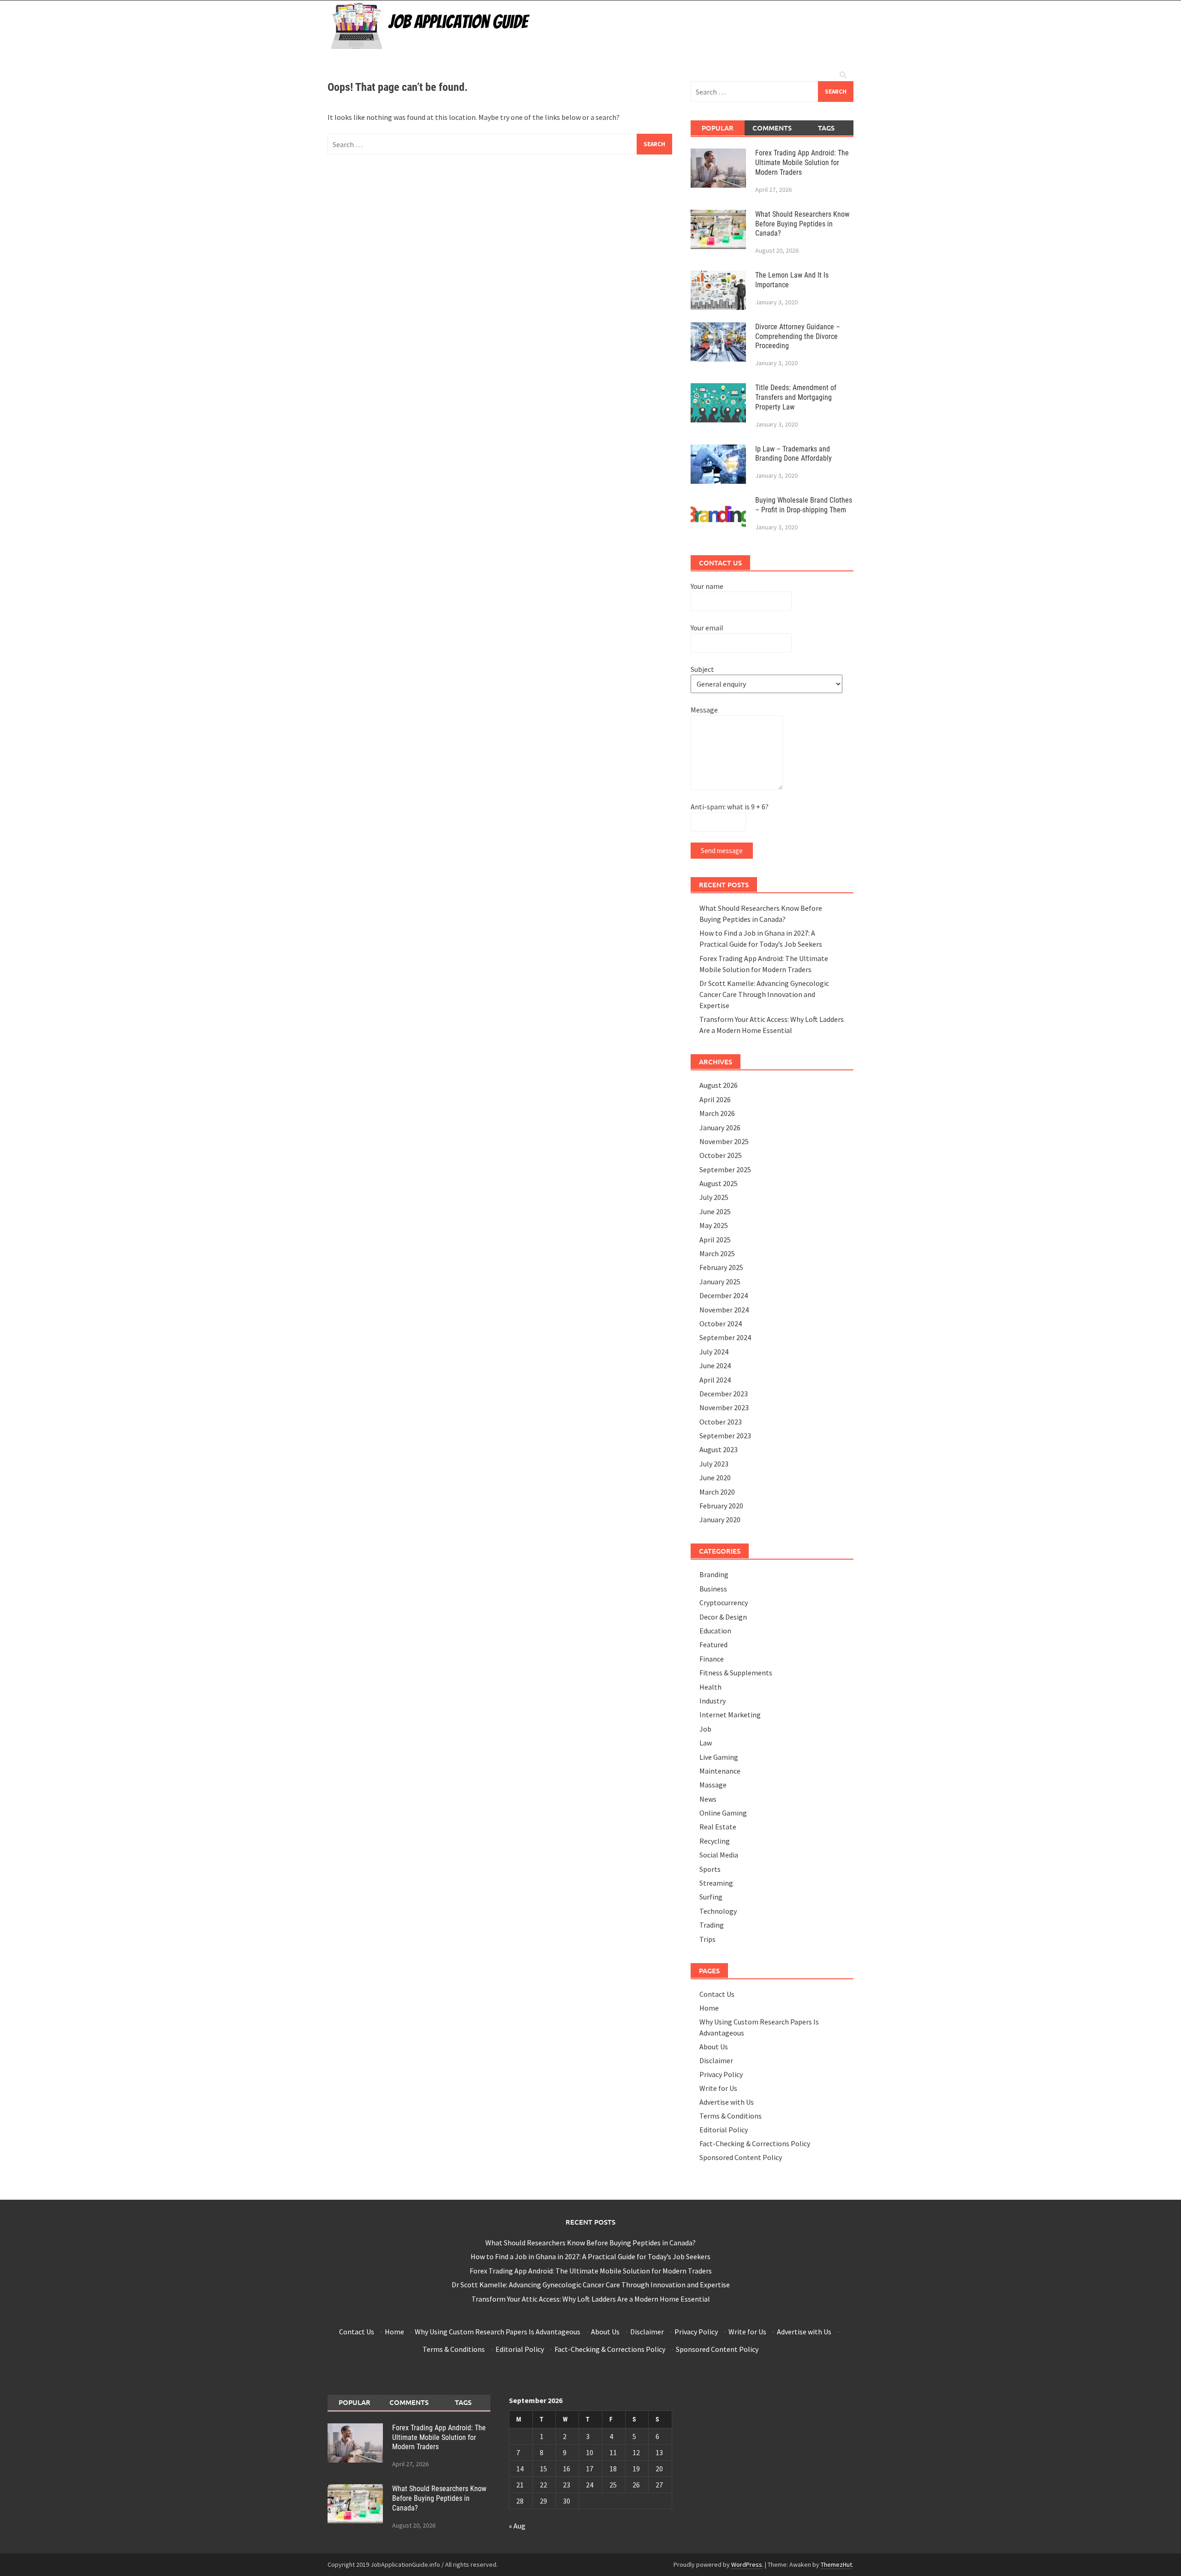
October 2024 (721, 1324)
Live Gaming (719, 1757)
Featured (713, 1644)
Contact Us (717, 1994)
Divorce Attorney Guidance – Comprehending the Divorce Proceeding (798, 336)
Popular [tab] (718, 128)
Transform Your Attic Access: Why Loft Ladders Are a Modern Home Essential (591, 2299)
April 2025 (715, 1240)
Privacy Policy (721, 2074)
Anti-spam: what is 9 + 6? (730, 807)
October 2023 (721, 1422)
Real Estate (718, 1827)
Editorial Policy (724, 2130)
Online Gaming (723, 1813)
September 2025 (725, 1169)
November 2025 (724, 1141)
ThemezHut (836, 2564)
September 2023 (725, 1436)
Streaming (716, 1883)
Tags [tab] (826, 128)
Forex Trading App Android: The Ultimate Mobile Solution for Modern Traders (802, 163)
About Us (714, 2047)
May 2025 (714, 1225)
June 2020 (715, 1478)
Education (715, 1631)
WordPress (747, 2564)
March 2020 (717, 1492)
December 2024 (724, 1295)
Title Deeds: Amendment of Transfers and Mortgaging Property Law (796, 397)
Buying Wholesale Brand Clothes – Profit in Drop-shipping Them (804, 505)
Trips (707, 1939)
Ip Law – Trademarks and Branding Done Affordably (793, 454)
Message (704, 710)
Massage (713, 1785)
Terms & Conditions (731, 2116)
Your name (707, 586)
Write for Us (718, 2088)
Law (706, 1743)
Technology (718, 1911)
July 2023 (714, 1464)
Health (710, 1687)
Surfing (711, 1897)
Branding (714, 1574)
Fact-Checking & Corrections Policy (755, 2143)
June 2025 (715, 1211)
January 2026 (720, 1128)
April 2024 (715, 1380)
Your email (707, 628)
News (708, 1799)
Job (705, 1729)
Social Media (719, 1855)
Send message (722, 851)
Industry (713, 1701)
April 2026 (715, 1099)
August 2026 (719, 1085)
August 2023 (719, 1449)
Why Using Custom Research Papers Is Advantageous (498, 2332)
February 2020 (721, 1506)
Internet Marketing (730, 1715)
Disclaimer (716, 2060)
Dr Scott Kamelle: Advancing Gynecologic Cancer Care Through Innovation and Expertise (764, 994)
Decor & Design (723, 1617)
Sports (710, 1869)
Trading (712, 1925)
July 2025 (714, 1197)
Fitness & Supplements (736, 1673)
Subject (702, 669)
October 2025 (721, 1155)
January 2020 (720, 1519)
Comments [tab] (772, 128)
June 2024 (715, 1365)
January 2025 (720, 1282)
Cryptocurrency (724, 1603)
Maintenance (720, 1771)
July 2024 (714, 1352)
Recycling (715, 1841)
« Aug (517, 2526)
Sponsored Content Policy (741, 2157)
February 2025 (721, 1267)
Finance (712, 1659)
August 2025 (719, 1183)
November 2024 (724, 1310)
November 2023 (724, 1407)
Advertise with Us (727, 2102)
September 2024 (725, 1337)
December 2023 (724, 1394)
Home (709, 2008)
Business (713, 1589)
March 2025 (717, 1253)
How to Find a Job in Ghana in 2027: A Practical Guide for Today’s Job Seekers (590, 2256)
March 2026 (717, 1113)
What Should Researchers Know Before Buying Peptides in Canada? (802, 224)
